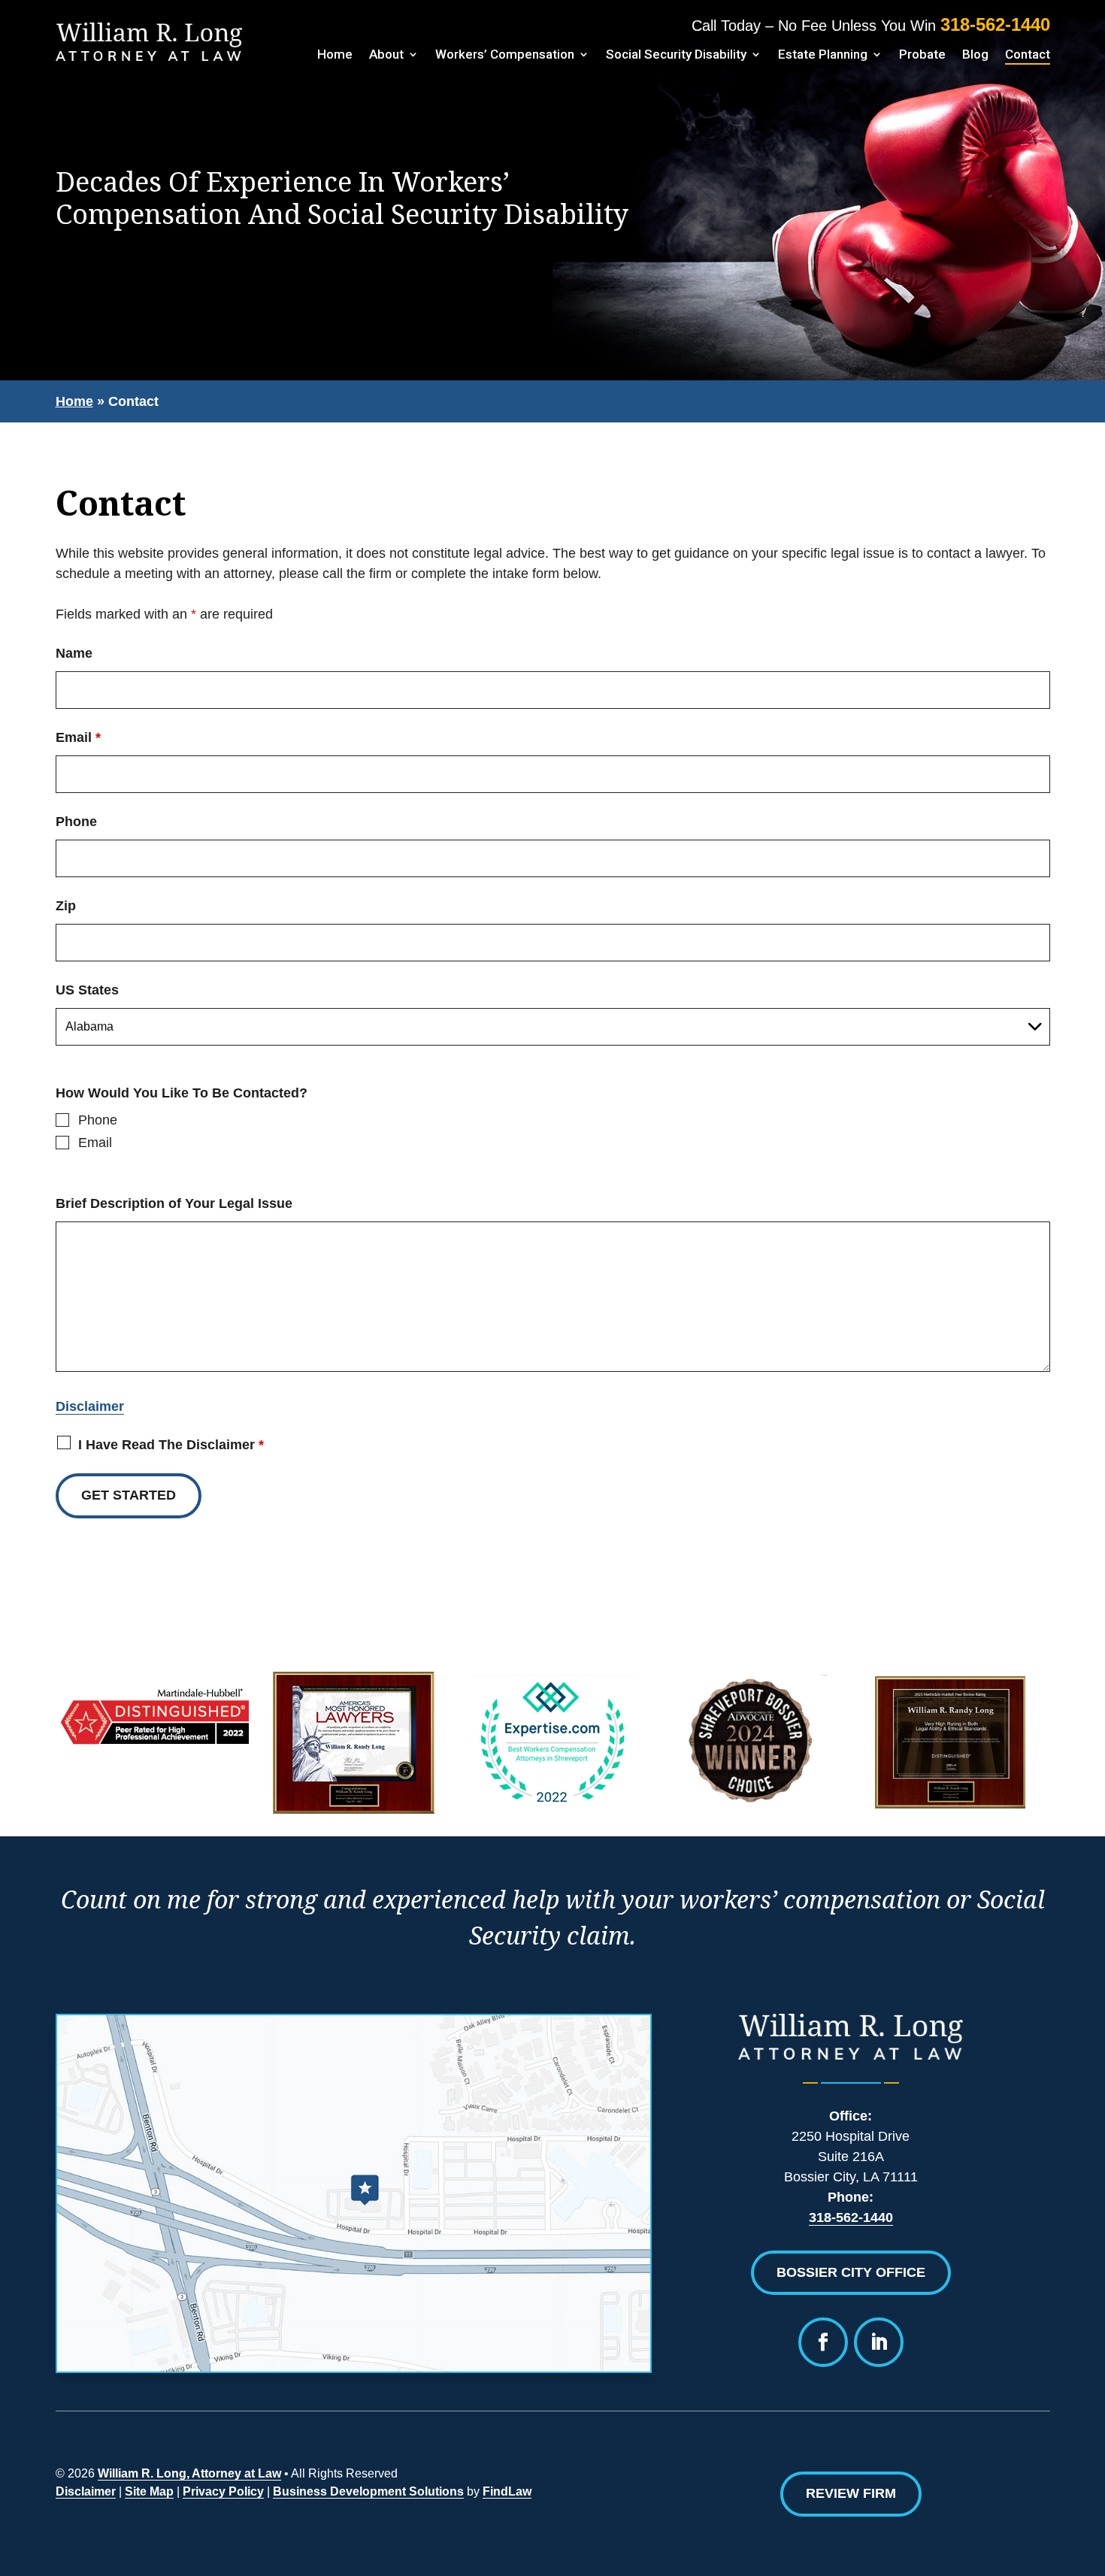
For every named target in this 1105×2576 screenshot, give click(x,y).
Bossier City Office (851, 2272)
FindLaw (507, 2491)
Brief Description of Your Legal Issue (174, 1203)
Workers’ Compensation (505, 54)
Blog (975, 54)
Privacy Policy (223, 2491)
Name (74, 653)
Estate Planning (823, 54)
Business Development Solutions (368, 2491)
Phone (76, 822)
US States (87, 990)
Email (78, 737)
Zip (66, 906)
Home (335, 54)
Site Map (149, 2491)
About (386, 54)
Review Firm (851, 2493)
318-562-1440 (995, 24)
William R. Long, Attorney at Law (189, 2473)
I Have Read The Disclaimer (171, 1445)
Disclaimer (90, 1406)
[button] (1043, 2536)
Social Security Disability (676, 54)
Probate (922, 54)
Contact (1028, 54)
